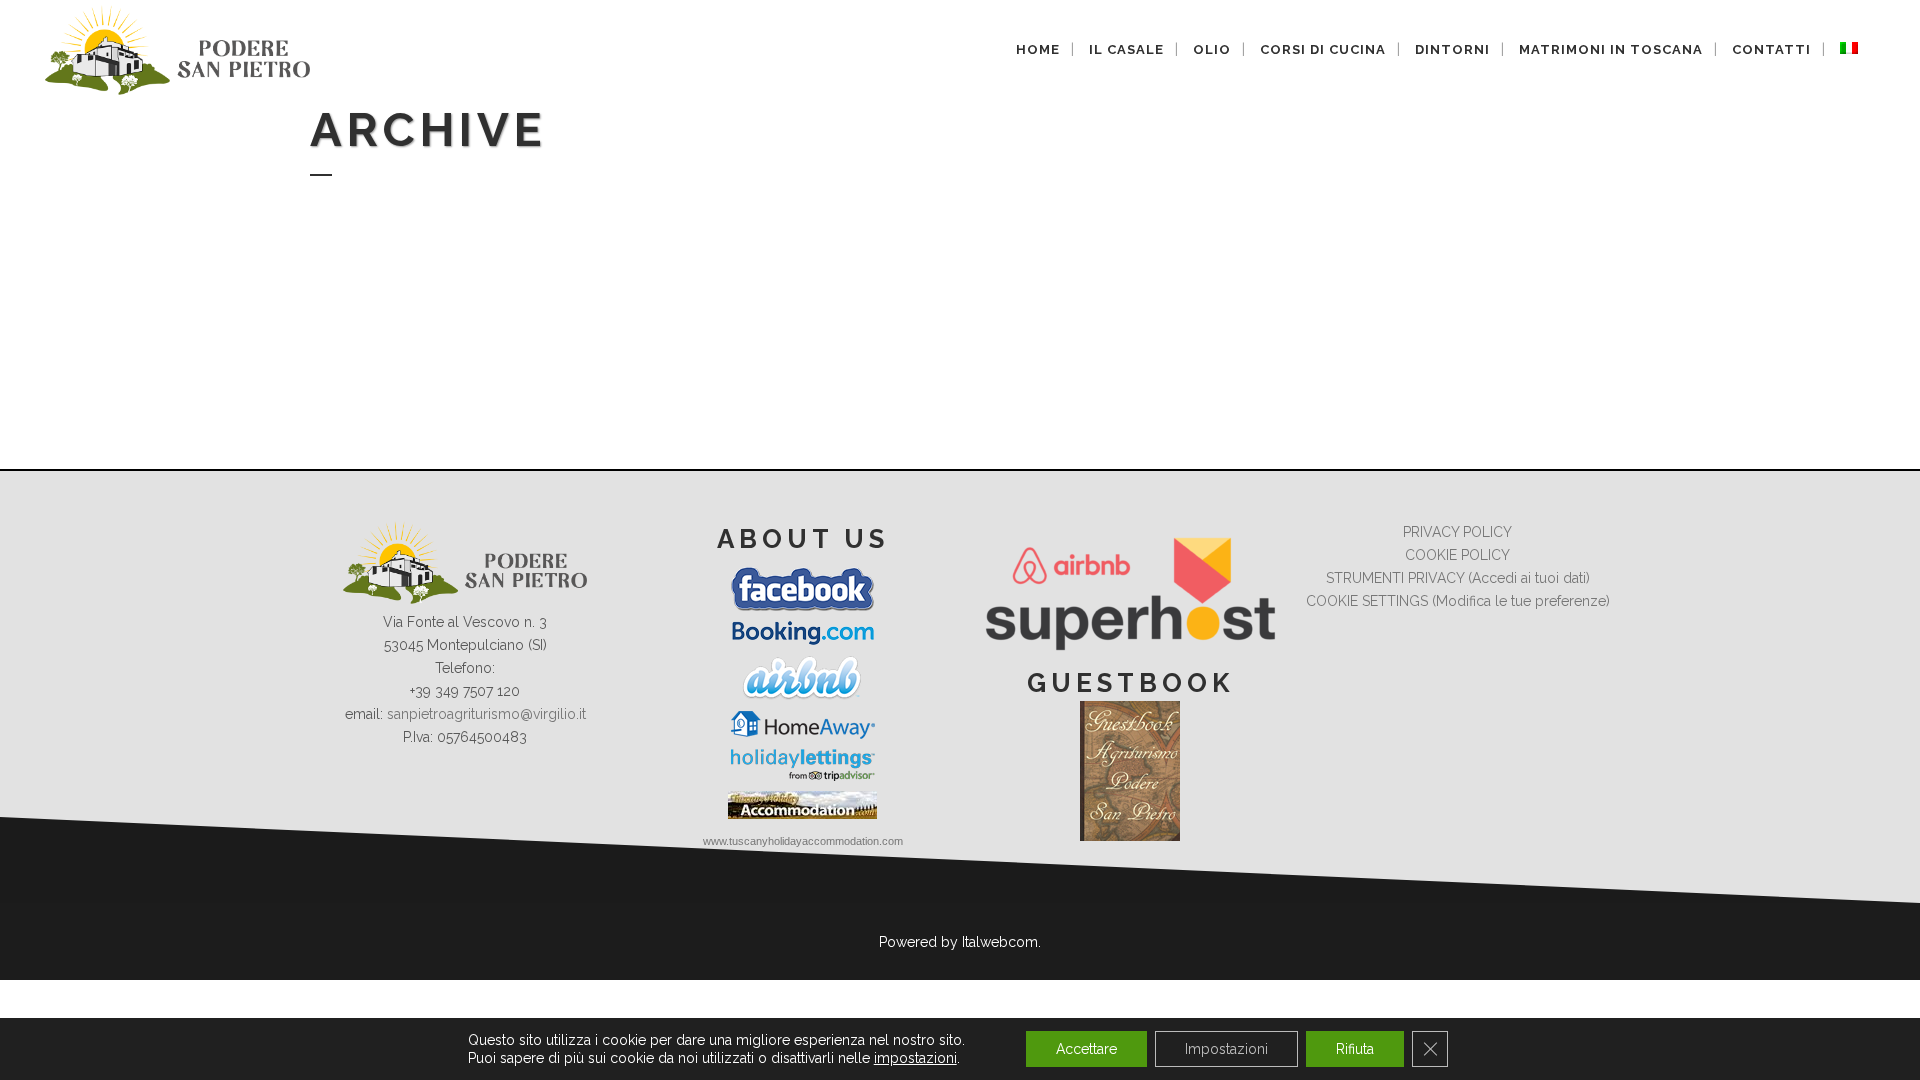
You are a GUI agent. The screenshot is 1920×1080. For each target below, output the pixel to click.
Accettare (1086, 1049)
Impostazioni (1226, 1049)
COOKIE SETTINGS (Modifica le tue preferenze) (1458, 601)
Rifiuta (1355, 1049)
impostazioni (915, 1058)
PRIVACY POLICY (1457, 532)
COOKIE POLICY (1457, 555)
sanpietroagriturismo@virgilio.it (486, 714)
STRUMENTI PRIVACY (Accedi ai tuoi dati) (1458, 578)
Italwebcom (1000, 942)
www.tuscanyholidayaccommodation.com (803, 841)
